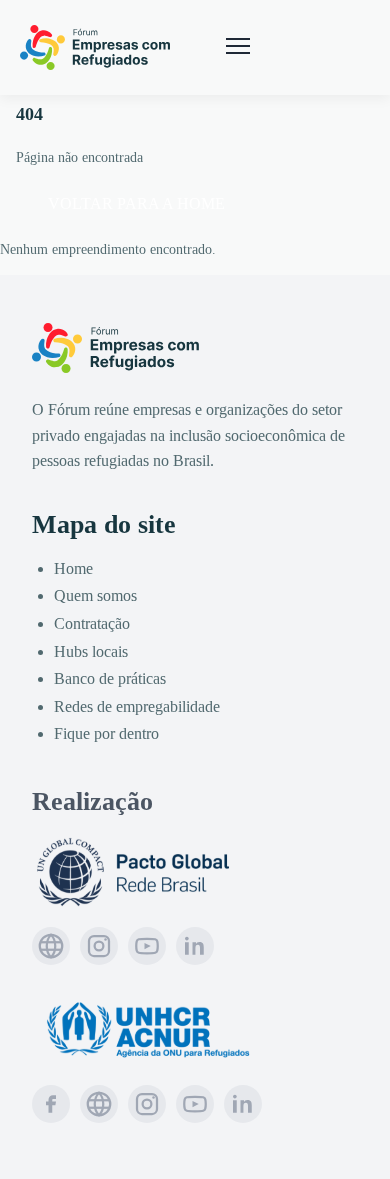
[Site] (51, 946)
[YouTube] (147, 946)
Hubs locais (91, 651)
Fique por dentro (106, 733)
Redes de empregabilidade (137, 706)
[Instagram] (99, 946)
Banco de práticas (110, 678)
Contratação (92, 623)
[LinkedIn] (195, 946)
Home (73, 568)
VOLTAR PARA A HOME (136, 203)
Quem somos (95, 595)
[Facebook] (51, 1104)
